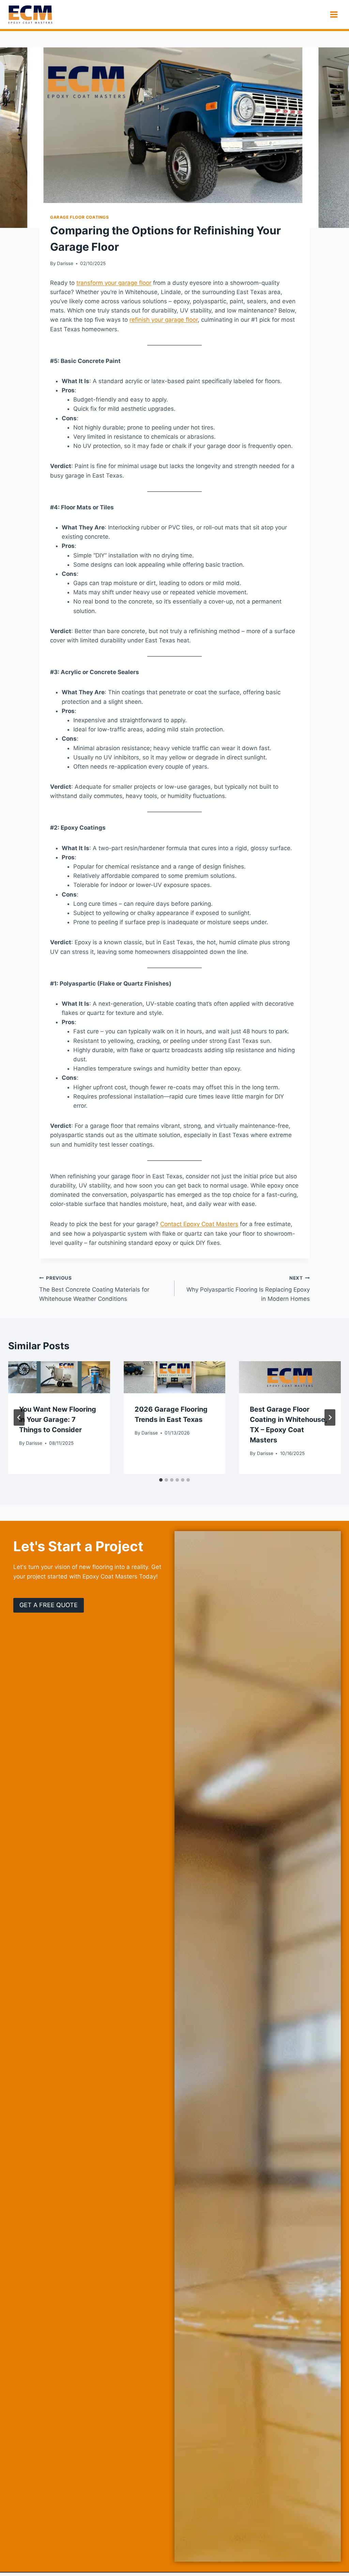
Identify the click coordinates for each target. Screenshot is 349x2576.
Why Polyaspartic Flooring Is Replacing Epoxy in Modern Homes (248, 1289)
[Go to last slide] (19, 1417)
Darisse (65, 263)
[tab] (161, 1480)
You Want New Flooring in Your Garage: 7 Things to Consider (58, 1420)
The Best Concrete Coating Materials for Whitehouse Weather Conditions (94, 1289)
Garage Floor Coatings (80, 217)
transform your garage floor (114, 283)
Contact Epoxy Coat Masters (199, 1224)
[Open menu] (334, 14)
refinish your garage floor (164, 320)
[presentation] (59, 1377)
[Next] (330, 1417)
